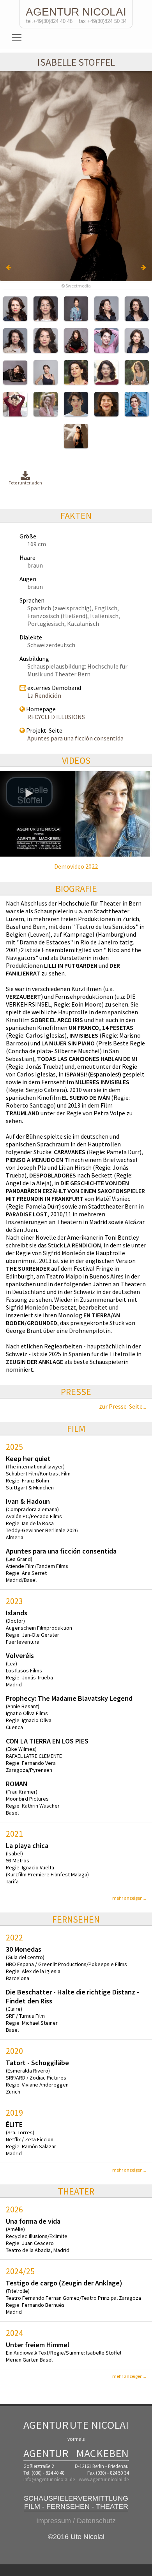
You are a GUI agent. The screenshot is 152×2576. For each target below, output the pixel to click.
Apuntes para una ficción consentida (75, 738)
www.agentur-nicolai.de (104, 2479)
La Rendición (44, 695)
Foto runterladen (25, 483)
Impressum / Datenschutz (76, 2521)
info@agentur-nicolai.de (49, 2479)
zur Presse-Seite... (123, 1406)
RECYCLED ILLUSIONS (56, 717)
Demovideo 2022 (76, 866)
